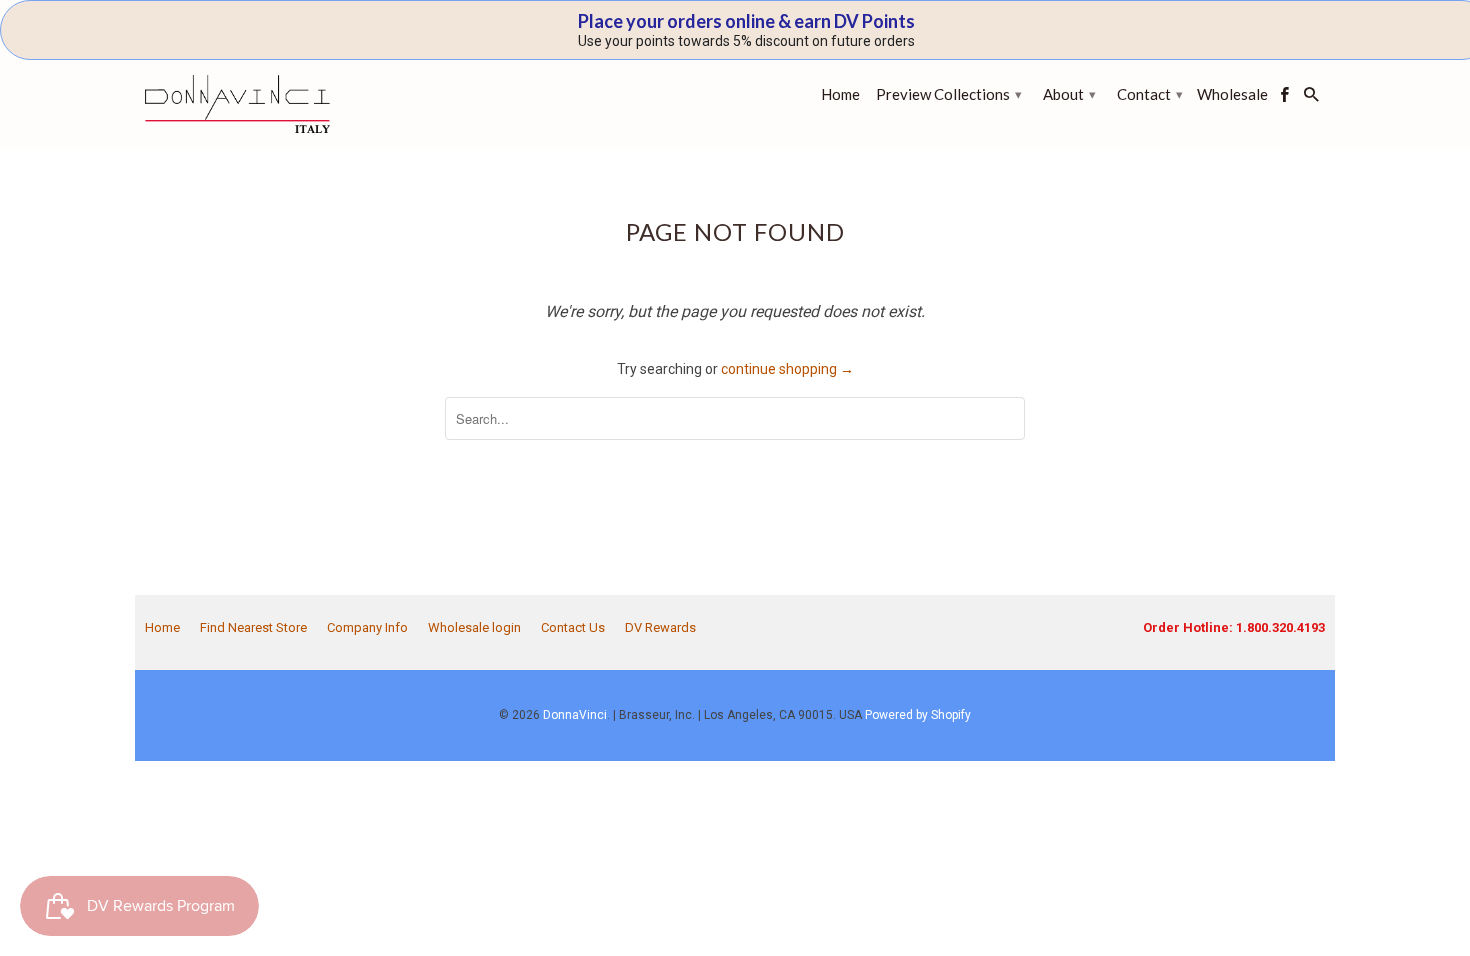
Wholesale (1232, 94)
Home (162, 627)
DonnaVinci (575, 715)
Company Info (367, 627)
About (1069, 94)
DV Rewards (660, 627)
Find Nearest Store (253, 627)
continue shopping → (787, 369)
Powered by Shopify (918, 715)
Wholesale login (474, 627)
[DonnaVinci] (237, 104)
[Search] (1313, 98)
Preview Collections (949, 94)
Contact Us (573, 627)
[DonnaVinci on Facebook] (1286, 98)
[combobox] (735, 418)
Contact (1150, 94)
